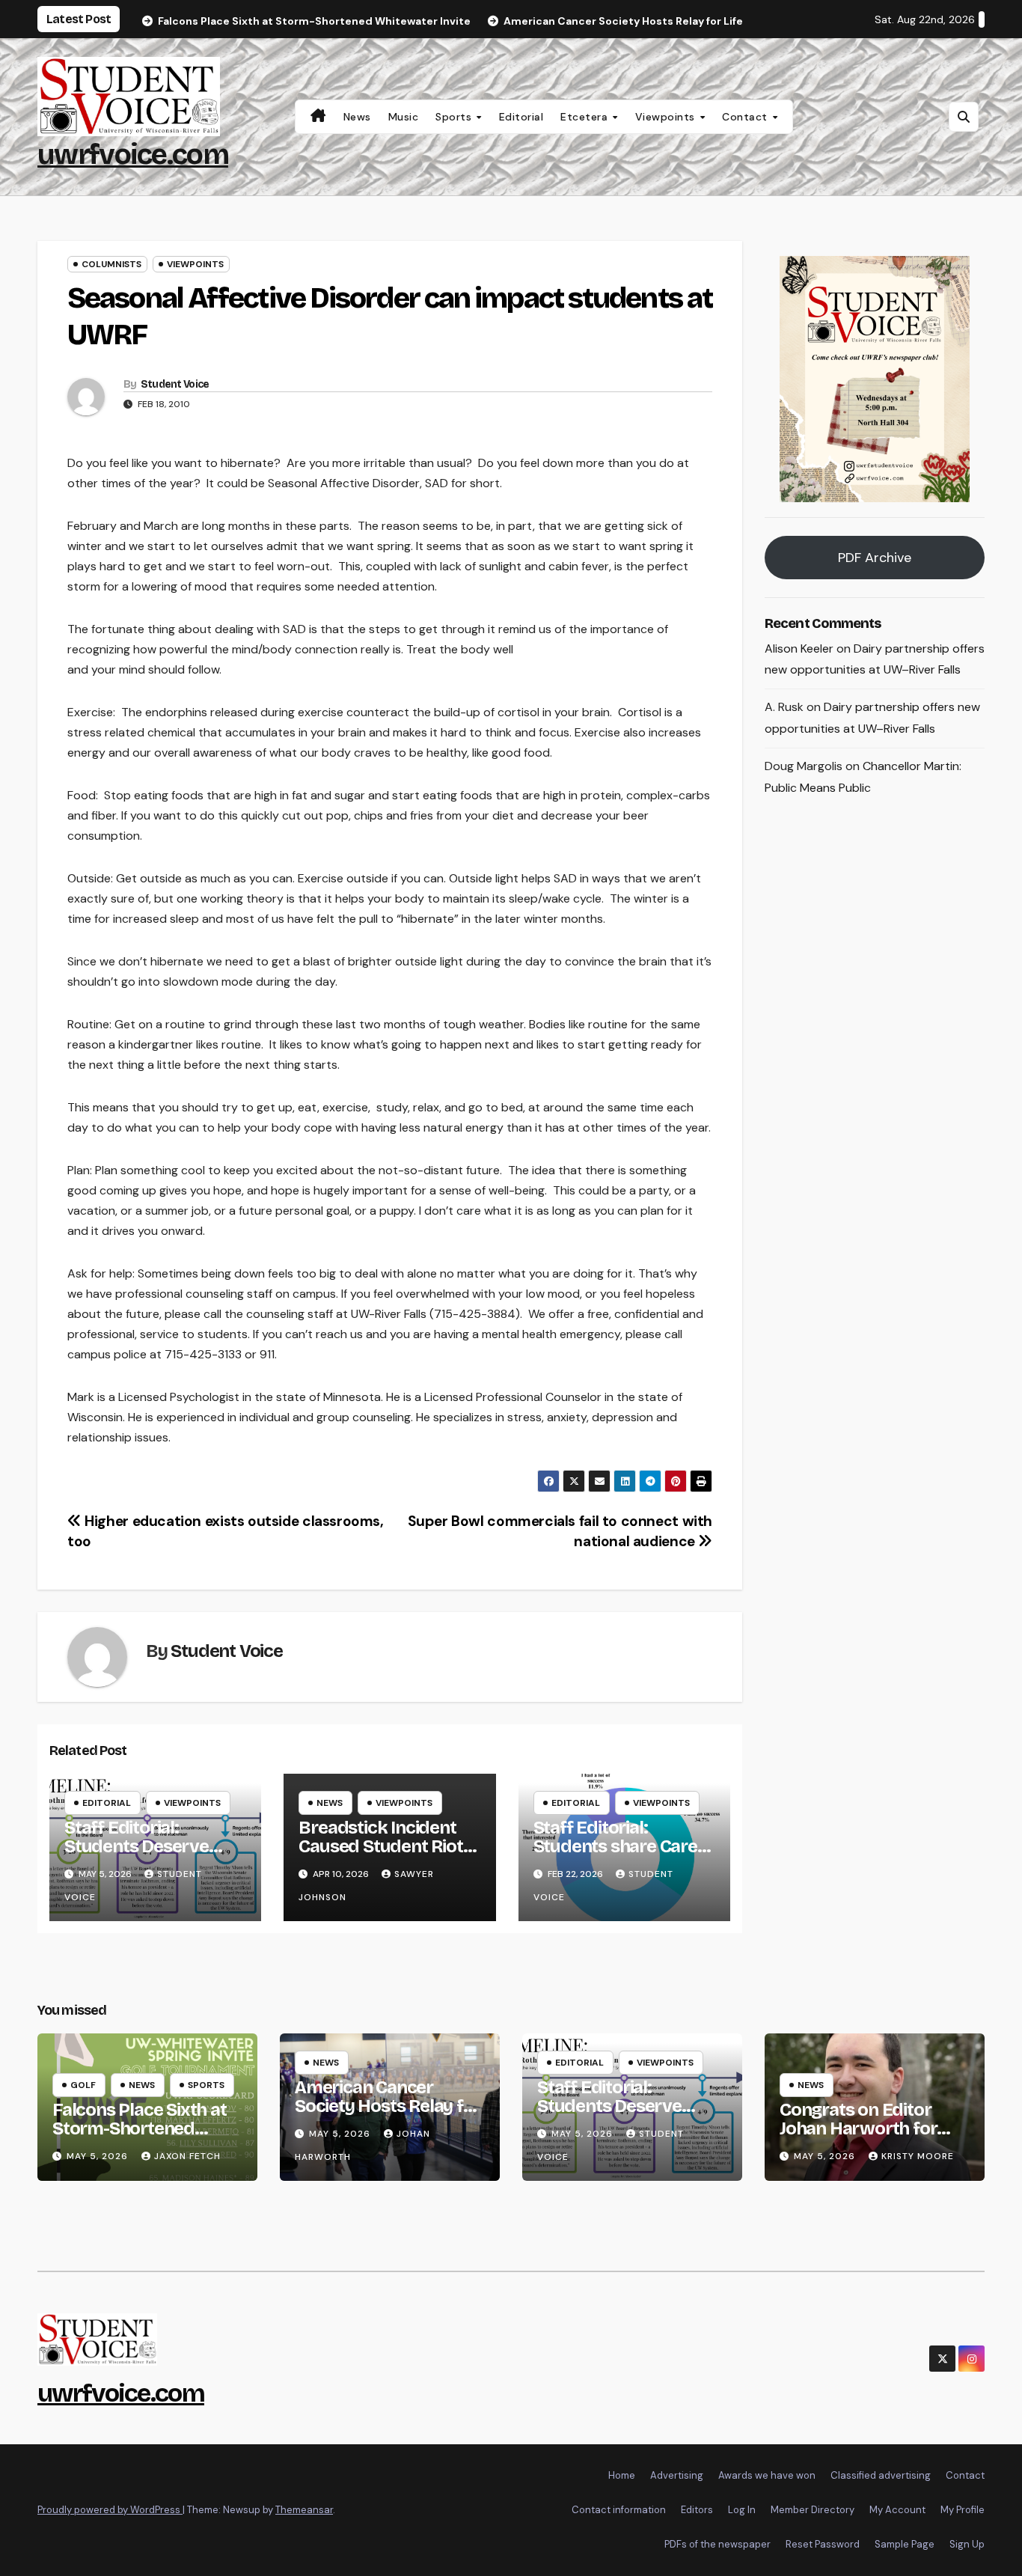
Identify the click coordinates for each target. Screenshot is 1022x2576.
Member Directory (813, 2510)
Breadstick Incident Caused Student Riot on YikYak (380, 1846)
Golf (83, 2085)
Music (404, 117)
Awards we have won (767, 2475)
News (357, 117)
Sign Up (967, 2544)
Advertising (677, 2475)
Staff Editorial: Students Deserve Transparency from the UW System (143, 1856)
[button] (964, 117)
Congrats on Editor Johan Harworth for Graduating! (858, 2128)
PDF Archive (875, 558)
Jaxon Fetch (187, 2156)
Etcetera (586, 117)
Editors (697, 2510)
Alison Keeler (799, 648)
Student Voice (175, 384)
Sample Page (905, 2544)
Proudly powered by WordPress (110, 2510)
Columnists (111, 264)
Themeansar (304, 2510)
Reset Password (823, 2544)
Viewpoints (667, 117)
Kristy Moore (918, 2156)
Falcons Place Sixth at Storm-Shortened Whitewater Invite (140, 2128)
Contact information (619, 2510)
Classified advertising (881, 2475)
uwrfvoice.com (133, 155)
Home (622, 2475)
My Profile (963, 2510)
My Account (897, 2510)
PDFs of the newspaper (717, 2544)
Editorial (521, 117)
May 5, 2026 (99, 2156)
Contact (746, 117)
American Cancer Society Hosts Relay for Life (388, 2106)
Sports (455, 117)
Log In (742, 2510)
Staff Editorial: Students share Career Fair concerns (624, 1846)
